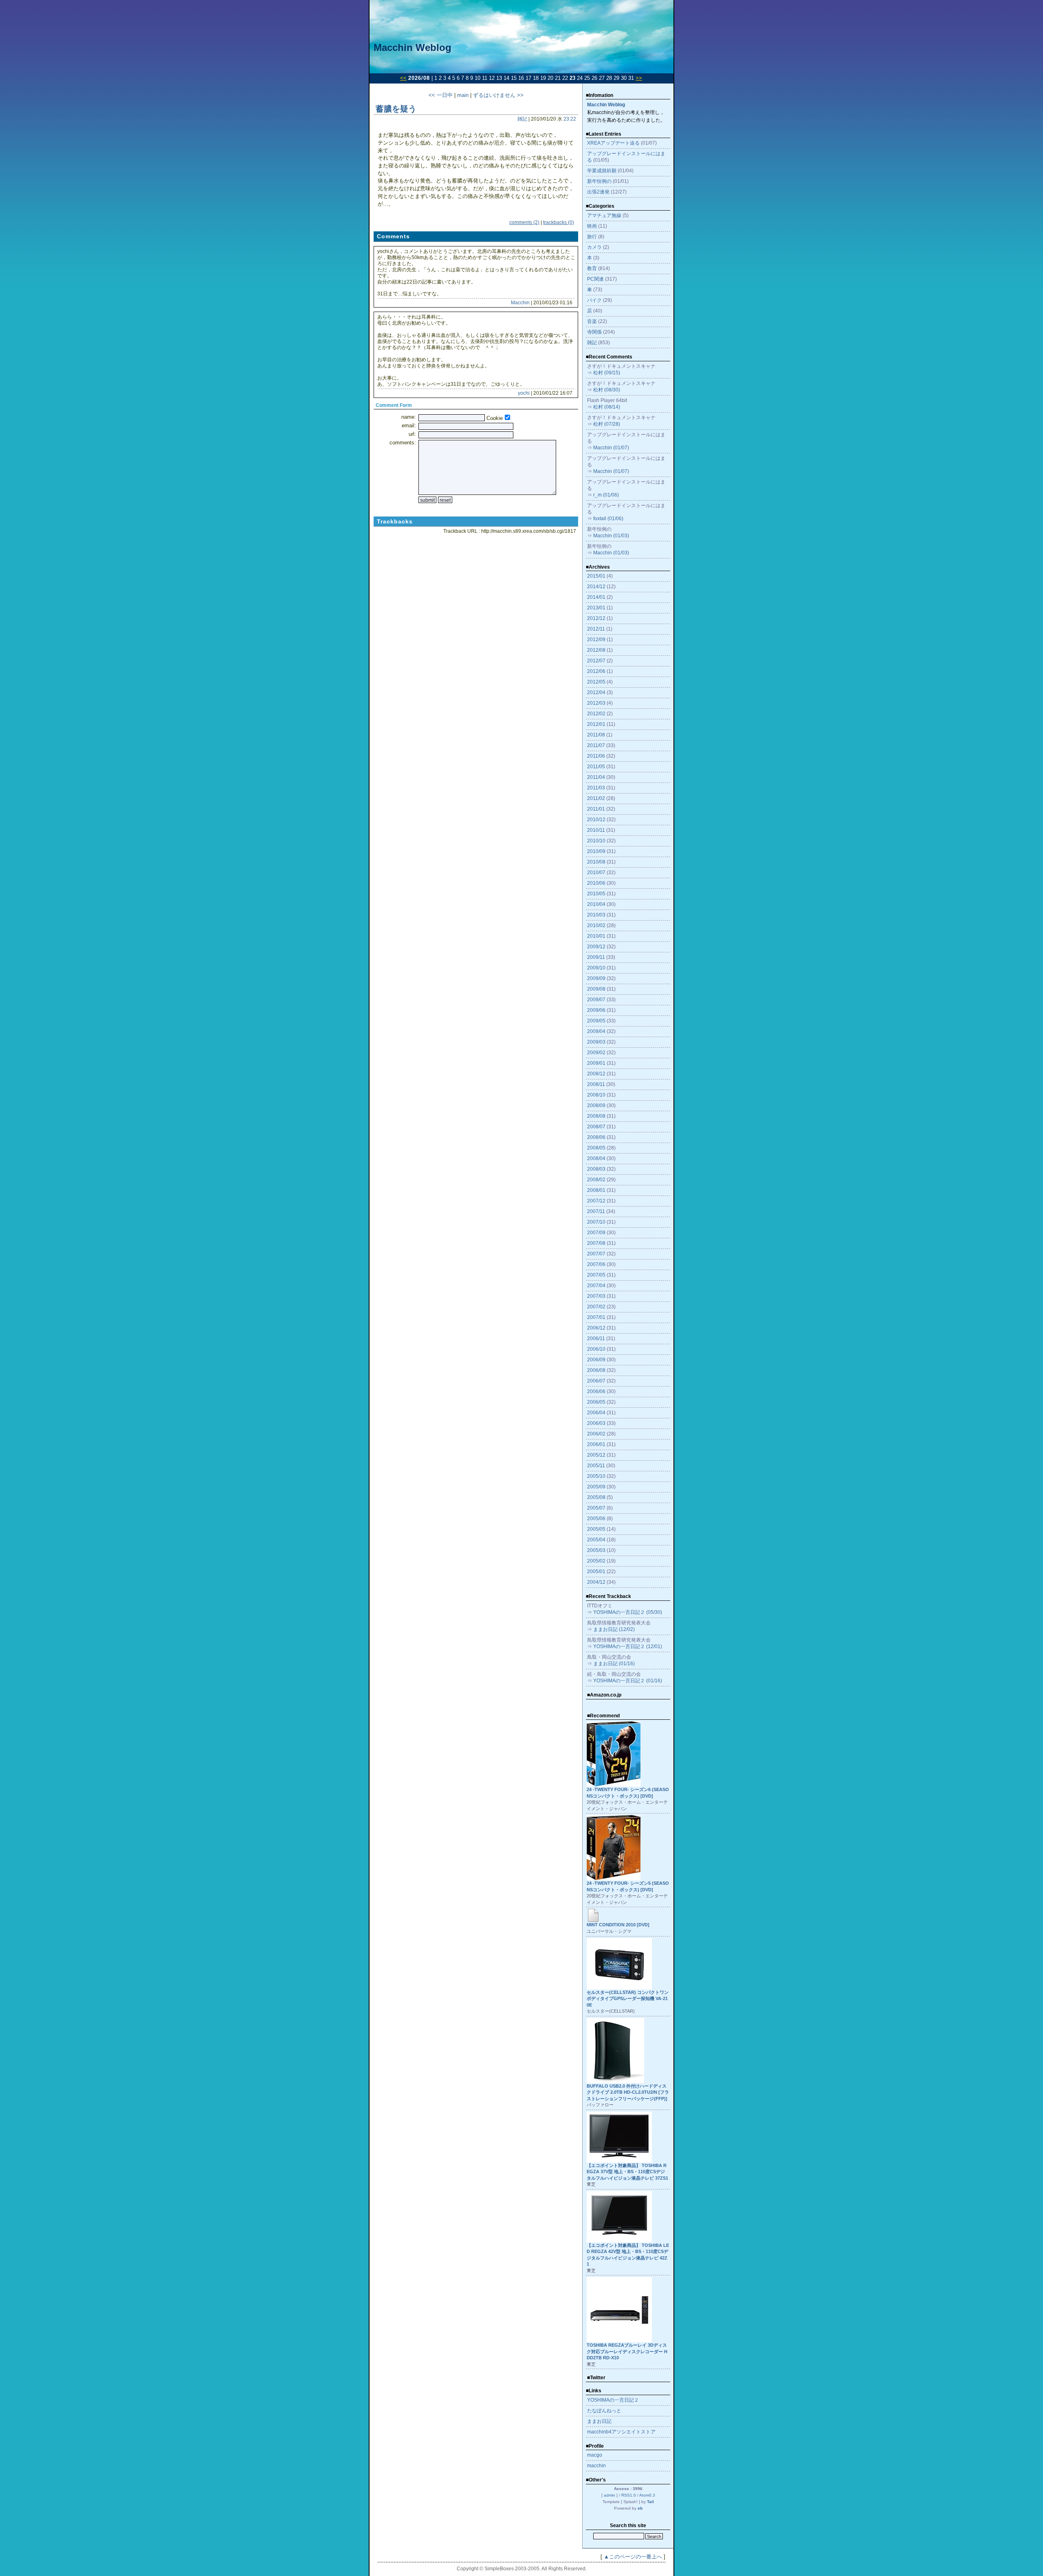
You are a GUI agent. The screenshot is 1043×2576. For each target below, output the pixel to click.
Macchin (520, 303)
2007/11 (596, 1211)
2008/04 (596, 1158)
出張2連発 (598, 192)
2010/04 (596, 904)
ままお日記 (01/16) (614, 1664)
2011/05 (596, 767)
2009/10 (596, 968)
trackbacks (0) (559, 222)
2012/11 (596, 629)
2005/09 (596, 1487)
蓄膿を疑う (396, 109)
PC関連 (595, 279)
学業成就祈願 (602, 171)
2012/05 (596, 682)
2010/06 (596, 883)
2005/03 (596, 1550)
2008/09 (596, 1106)
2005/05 (596, 1529)
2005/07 (596, 1508)
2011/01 (596, 809)
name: (409, 417)
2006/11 (596, 1339)
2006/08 (596, 1370)
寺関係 (594, 332)
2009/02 (596, 1053)
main (463, 95)
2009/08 (596, 989)
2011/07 (596, 745)
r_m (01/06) (606, 495)
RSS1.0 (629, 2495)
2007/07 (596, 1254)
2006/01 (596, 1444)
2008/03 (596, 1169)
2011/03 (596, 788)
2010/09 (596, 851)
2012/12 (596, 618)
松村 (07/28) (607, 424)
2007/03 (596, 1296)
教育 (592, 268)
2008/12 (596, 1074)
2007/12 (596, 1201)
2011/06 (596, 756)
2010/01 (596, 936)
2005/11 (596, 1466)
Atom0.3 (647, 2495)
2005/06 (596, 1519)
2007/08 (596, 1243)
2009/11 (596, 957)
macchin (596, 2466)
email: (409, 425)
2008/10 (596, 1095)
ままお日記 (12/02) (614, 1629)
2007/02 (596, 1307)
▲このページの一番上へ (633, 2557)
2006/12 (596, 1328)
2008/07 (596, 1127)
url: (412, 434)
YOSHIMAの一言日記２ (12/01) (628, 1646)
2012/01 (596, 724)
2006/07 (596, 1381)
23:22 (570, 119)
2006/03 (596, 1423)
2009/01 (596, 1063)
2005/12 (596, 1455)
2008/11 (596, 1084)
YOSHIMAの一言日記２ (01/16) (628, 1681)
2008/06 (596, 1137)
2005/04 (596, 1540)
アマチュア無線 (604, 215)
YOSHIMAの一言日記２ (613, 2400)
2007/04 (596, 1286)
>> (639, 78)
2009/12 (596, 947)
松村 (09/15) (607, 373)
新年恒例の (599, 181)
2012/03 (596, 703)
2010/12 (596, 820)
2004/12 (596, 1582)
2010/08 (596, 862)
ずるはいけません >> (498, 95)
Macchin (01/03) (611, 536)
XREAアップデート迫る (613, 143)
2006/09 (596, 1360)
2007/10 (596, 1222)
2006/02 (596, 1434)
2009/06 (596, 1010)
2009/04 (596, 1031)
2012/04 (596, 692)
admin (610, 2495)
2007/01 (596, 1317)
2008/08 (596, 1116)
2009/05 (596, 1021)
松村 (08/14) (607, 407)
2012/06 (596, 671)
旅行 (592, 237)
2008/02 (596, 1180)
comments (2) (524, 222)
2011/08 (596, 735)
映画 (592, 226)
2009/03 (596, 1042)
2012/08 (596, 650)
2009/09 (596, 978)
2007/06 (596, 1264)
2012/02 (596, 714)
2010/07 (596, 873)
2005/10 (596, 1476)
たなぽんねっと (604, 2411)
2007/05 (596, 1275)
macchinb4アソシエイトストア (621, 2432)
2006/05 (596, 1402)
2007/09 (596, 1233)
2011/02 (596, 798)
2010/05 (596, 894)
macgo (595, 2455)
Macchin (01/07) (611, 448)
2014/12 (596, 587)
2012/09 (596, 640)
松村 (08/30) (607, 390)
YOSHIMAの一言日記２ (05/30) (628, 1612)
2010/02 (596, 925)
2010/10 (596, 841)
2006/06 (596, 1391)
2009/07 (596, 1000)
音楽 (592, 321)
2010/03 (596, 915)
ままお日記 (599, 2421)
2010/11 (596, 830)
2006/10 (596, 1349)
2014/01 (596, 597)
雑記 (522, 119)
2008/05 (596, 1148)
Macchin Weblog (413, 47)
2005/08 (596, 1497)
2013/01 (596, 608)
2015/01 (596, 576)
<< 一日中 (441, 95)
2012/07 (596, 661)
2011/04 (596, 777)
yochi (524, 393)
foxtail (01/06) (608, 519)
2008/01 (596, 1190)
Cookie (495, 418)
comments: (403, 443)
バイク (594, 300)
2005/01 (596, 1572)
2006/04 (596, 1413)
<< (403, 78)
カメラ (594, 247)
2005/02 (596, 1561)
